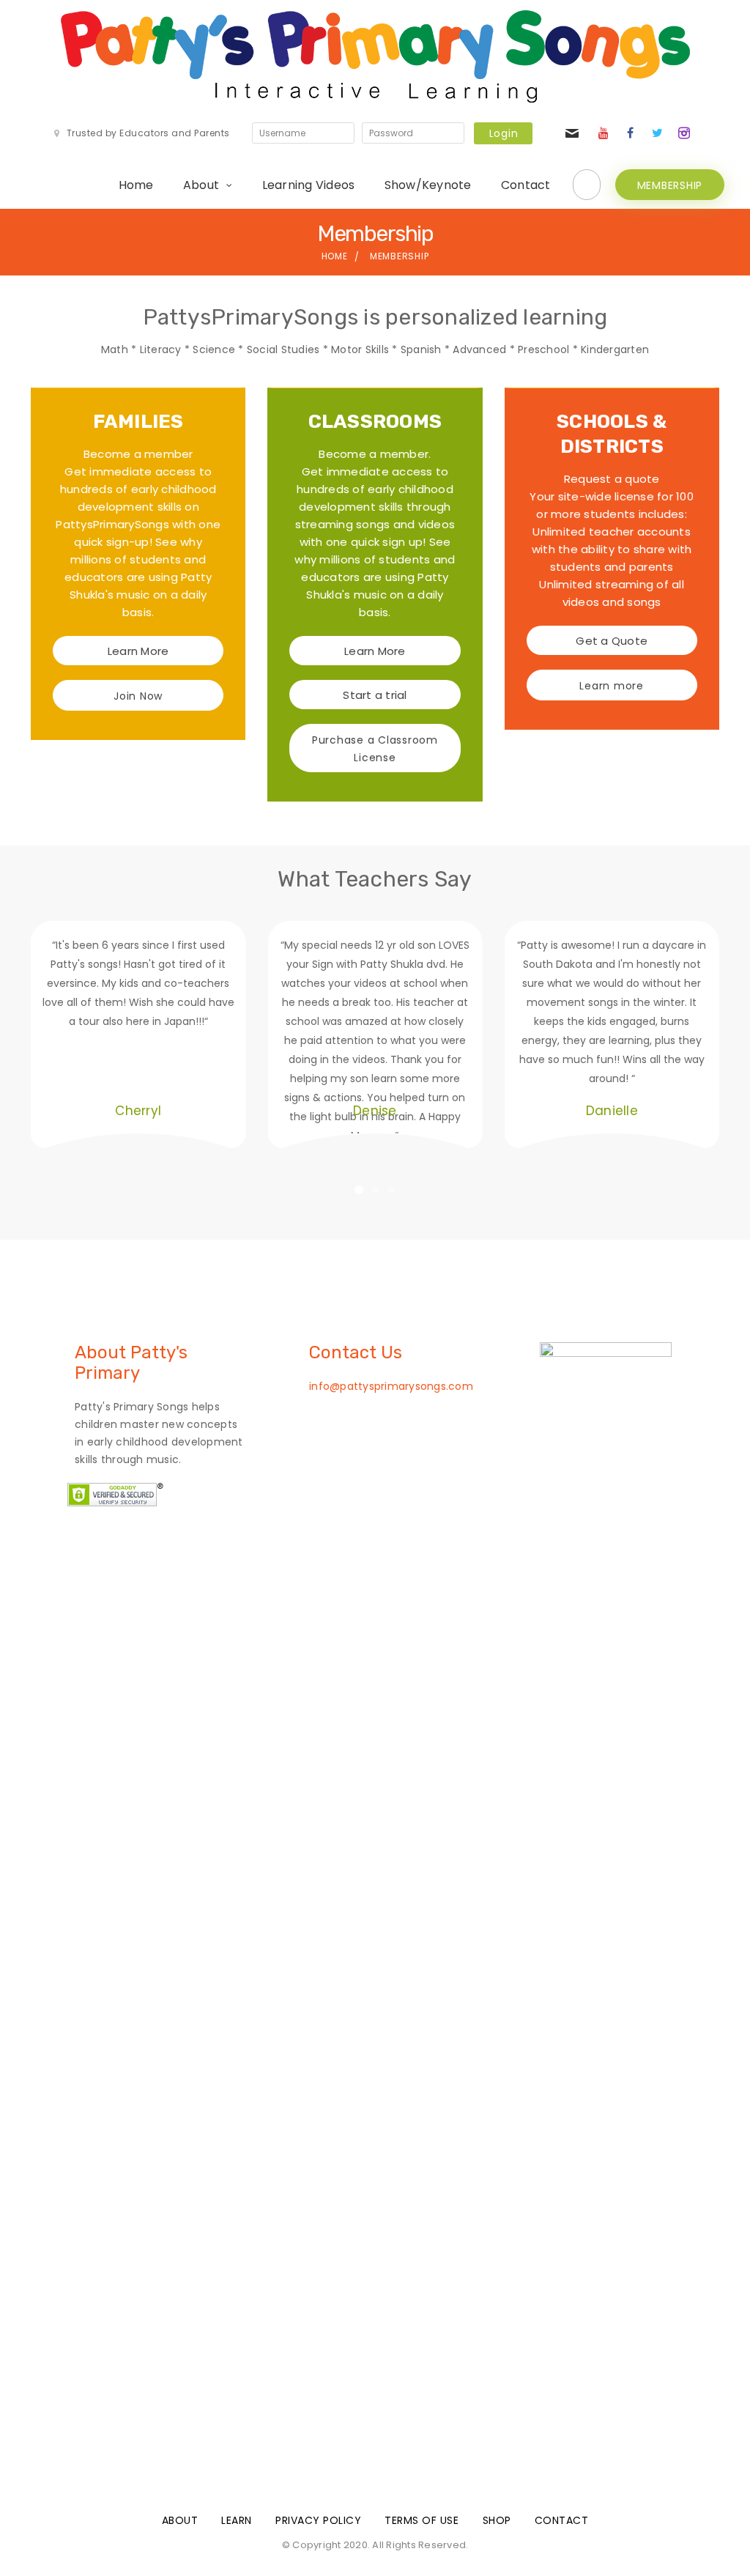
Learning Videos (309, 185)
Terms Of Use (422, 2520)
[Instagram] (684, 133)
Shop (497, 2520)
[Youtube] (604, 133)
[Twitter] (657, 133)
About (201, 185)
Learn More (138, 651)
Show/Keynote (428, 185)
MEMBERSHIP (670, 185)
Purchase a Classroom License (375, 749)
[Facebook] (631, 133)
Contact (526, 185)
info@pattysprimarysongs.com (391, 1386)
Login (504, 133)
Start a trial (375, 695)
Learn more (612, 686)
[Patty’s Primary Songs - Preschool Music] (375, 56)
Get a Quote (612, 641)
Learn (237, 2520)
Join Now (138, 696)
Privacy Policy (318, 2520)
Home (136, 185)
